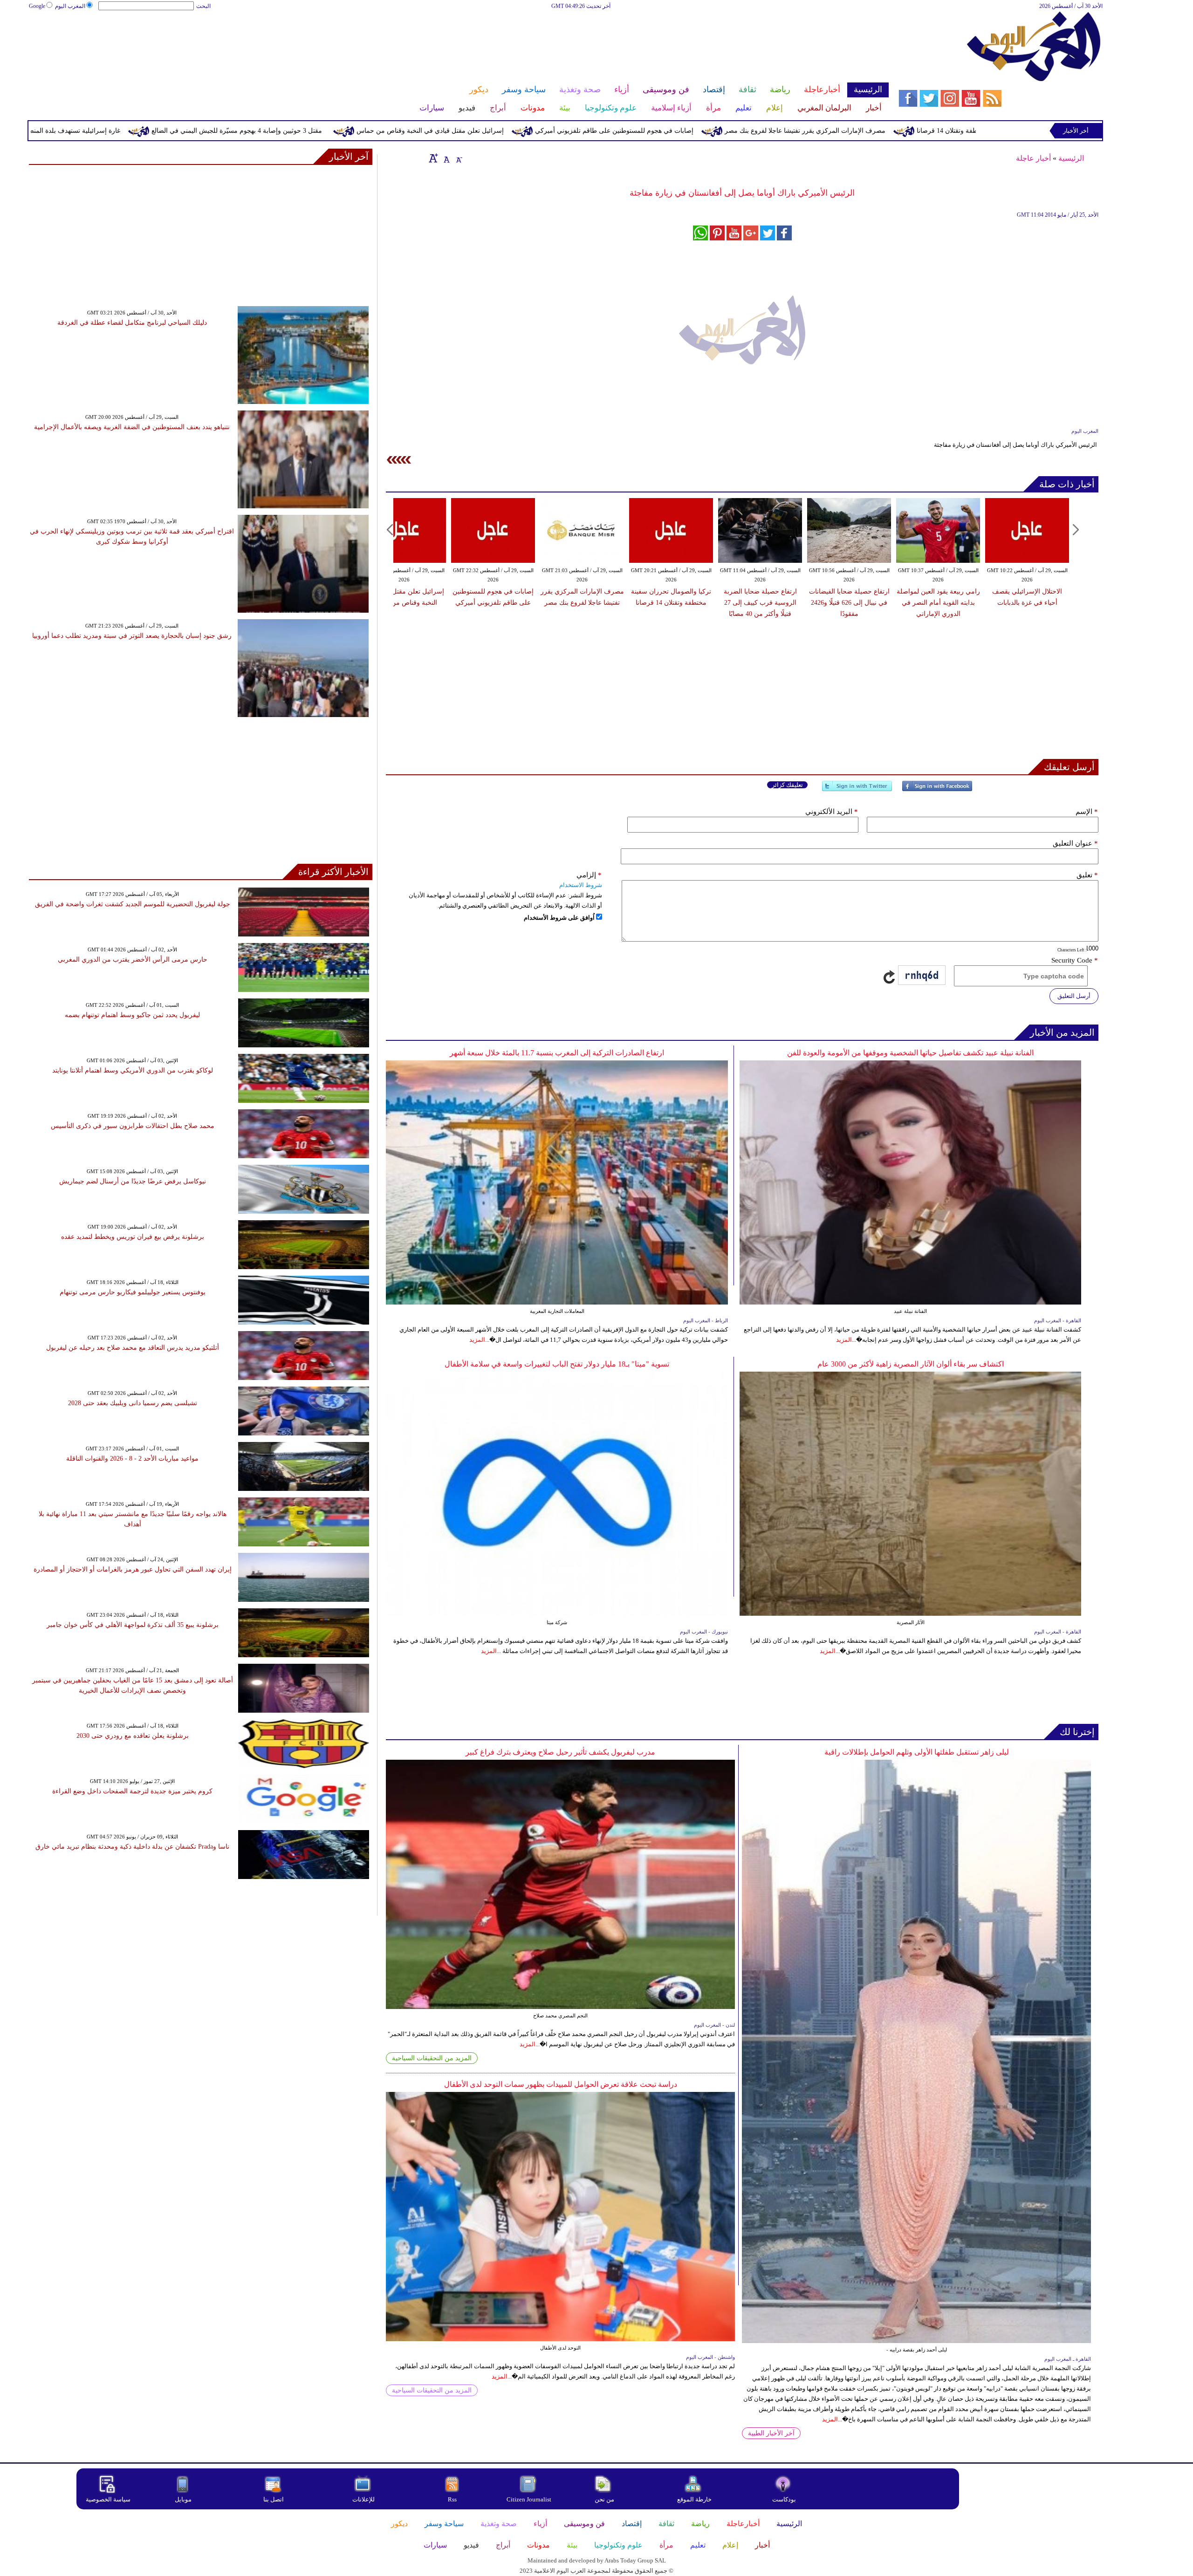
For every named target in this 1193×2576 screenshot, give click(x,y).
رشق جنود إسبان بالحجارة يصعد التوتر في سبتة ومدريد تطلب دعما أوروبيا (132, 636)
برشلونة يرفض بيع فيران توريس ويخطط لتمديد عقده (133, 1237)
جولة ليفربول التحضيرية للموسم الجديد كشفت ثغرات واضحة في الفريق (133, 904)
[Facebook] (937, 790)
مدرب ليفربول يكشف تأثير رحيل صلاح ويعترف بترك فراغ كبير (560, 1752)
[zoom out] (459, 158)
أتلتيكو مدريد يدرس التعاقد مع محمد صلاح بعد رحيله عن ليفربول (133, 1348)
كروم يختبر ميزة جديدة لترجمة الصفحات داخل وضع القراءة (132, 1791)
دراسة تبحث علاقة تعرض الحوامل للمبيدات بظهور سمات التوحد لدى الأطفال (561, 2084)
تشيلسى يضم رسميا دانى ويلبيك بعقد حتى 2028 (133, 1403)
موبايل (184, 2499)
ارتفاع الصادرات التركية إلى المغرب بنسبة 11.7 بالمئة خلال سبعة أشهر (557, 1053)
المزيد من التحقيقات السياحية (432, 2058)
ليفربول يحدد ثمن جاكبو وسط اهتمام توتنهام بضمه (132, 1015)
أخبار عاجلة (1033, 158)
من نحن (604, 2499)
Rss (453, 2499)
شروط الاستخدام (581, 885)
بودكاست (784, 2499)
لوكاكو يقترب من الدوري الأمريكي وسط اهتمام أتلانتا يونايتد (133, 1070)
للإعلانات (363, 2499)
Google (37, 6)
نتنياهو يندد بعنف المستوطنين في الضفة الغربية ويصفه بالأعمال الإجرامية (132, 427)
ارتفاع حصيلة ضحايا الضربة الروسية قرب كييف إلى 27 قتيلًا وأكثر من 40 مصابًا (760, 603)
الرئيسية (1071, 158)
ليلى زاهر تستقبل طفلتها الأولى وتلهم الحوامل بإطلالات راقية (917, 1752)
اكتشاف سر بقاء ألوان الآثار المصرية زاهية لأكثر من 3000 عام (911, 1364)
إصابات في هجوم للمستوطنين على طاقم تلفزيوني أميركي (782, 131)
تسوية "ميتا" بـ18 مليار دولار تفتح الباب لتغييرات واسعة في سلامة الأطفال (557, 1364)
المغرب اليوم (70, 6)
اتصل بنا (274, 2499)
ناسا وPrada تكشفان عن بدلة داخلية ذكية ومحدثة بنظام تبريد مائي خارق (132, 1847)
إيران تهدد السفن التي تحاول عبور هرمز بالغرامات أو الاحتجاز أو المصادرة (133, 1569)
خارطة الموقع (694, 2499)
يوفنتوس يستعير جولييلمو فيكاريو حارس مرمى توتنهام (133, 1292)
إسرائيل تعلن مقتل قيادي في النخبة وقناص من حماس (598, 131)
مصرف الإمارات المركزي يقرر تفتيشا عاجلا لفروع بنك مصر (973, 131)
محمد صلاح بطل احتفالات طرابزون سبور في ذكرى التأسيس (133, 1126)
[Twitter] (857, 790)
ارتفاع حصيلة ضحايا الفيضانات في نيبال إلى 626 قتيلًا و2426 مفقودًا (849, 603)
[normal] (446, 158)
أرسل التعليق (1074, 996)
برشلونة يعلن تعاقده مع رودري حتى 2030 (133, 1736)
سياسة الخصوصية (108, 2499)
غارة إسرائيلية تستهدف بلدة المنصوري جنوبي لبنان (220, 131)
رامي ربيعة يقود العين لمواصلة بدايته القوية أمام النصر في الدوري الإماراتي (938, 603)
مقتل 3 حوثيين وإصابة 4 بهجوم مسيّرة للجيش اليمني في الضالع (405, 131)
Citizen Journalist (529, 2499)
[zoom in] (433, 158)
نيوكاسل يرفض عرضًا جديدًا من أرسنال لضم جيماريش (133, 1181)
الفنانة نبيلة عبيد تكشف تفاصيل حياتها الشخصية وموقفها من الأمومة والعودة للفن (910, 1053)
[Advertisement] (459, 41)
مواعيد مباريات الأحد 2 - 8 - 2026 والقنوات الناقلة (132, 1459)
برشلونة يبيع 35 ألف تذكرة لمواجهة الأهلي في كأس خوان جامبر (133, 1625)
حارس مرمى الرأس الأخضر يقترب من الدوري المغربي (133, 960)
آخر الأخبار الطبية (771, 2433)
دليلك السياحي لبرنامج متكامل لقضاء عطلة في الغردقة (132, 323)
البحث (203, 6)
